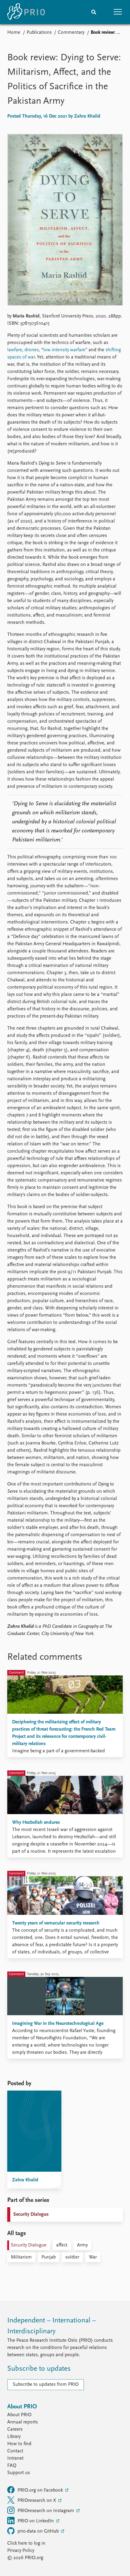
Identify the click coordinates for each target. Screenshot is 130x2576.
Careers (15, 2429)
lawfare (15, 350)
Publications (39, 33)
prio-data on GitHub (39, 2531)
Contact (15, 2451)
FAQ (12, 2466)
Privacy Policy (21, 2551)
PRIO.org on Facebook (41, 2490)
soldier (72, 2257)
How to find (19, 2444)
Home (14, 33)
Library (14, 2437)
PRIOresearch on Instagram (46, 2511)
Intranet (15, 2458)
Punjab (49, 2257)
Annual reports (23, 2422)
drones (32, 350)
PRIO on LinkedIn (36, 2521)
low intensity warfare (64, 350)
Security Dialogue (31, 2215)
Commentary (71, 33)
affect (62, 2245)
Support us (19, 2473)
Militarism (21, 2257)
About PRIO (19, 2415)
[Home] (26, 12)
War (93, 2257)
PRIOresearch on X (37, 2501)
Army (82, 2245)
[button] (118, 12)
